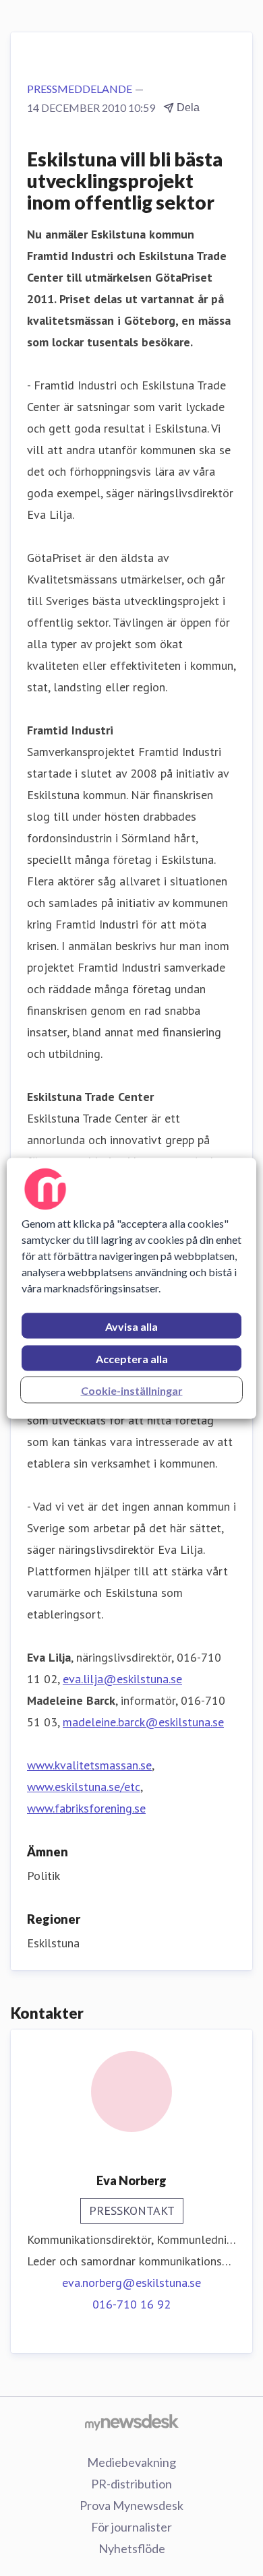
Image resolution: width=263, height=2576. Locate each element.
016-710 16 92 (131, 2304)
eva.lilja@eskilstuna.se (122, 1679)
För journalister (131, 2527)
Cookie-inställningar (132, 1390)
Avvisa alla (131, 1326)
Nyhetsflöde (132, 2548)
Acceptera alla (132, 1358)
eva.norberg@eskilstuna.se (131, 2283)
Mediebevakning (131, 2462)
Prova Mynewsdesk (131, 2505)
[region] (132, 1288)
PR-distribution (131, 2484)
